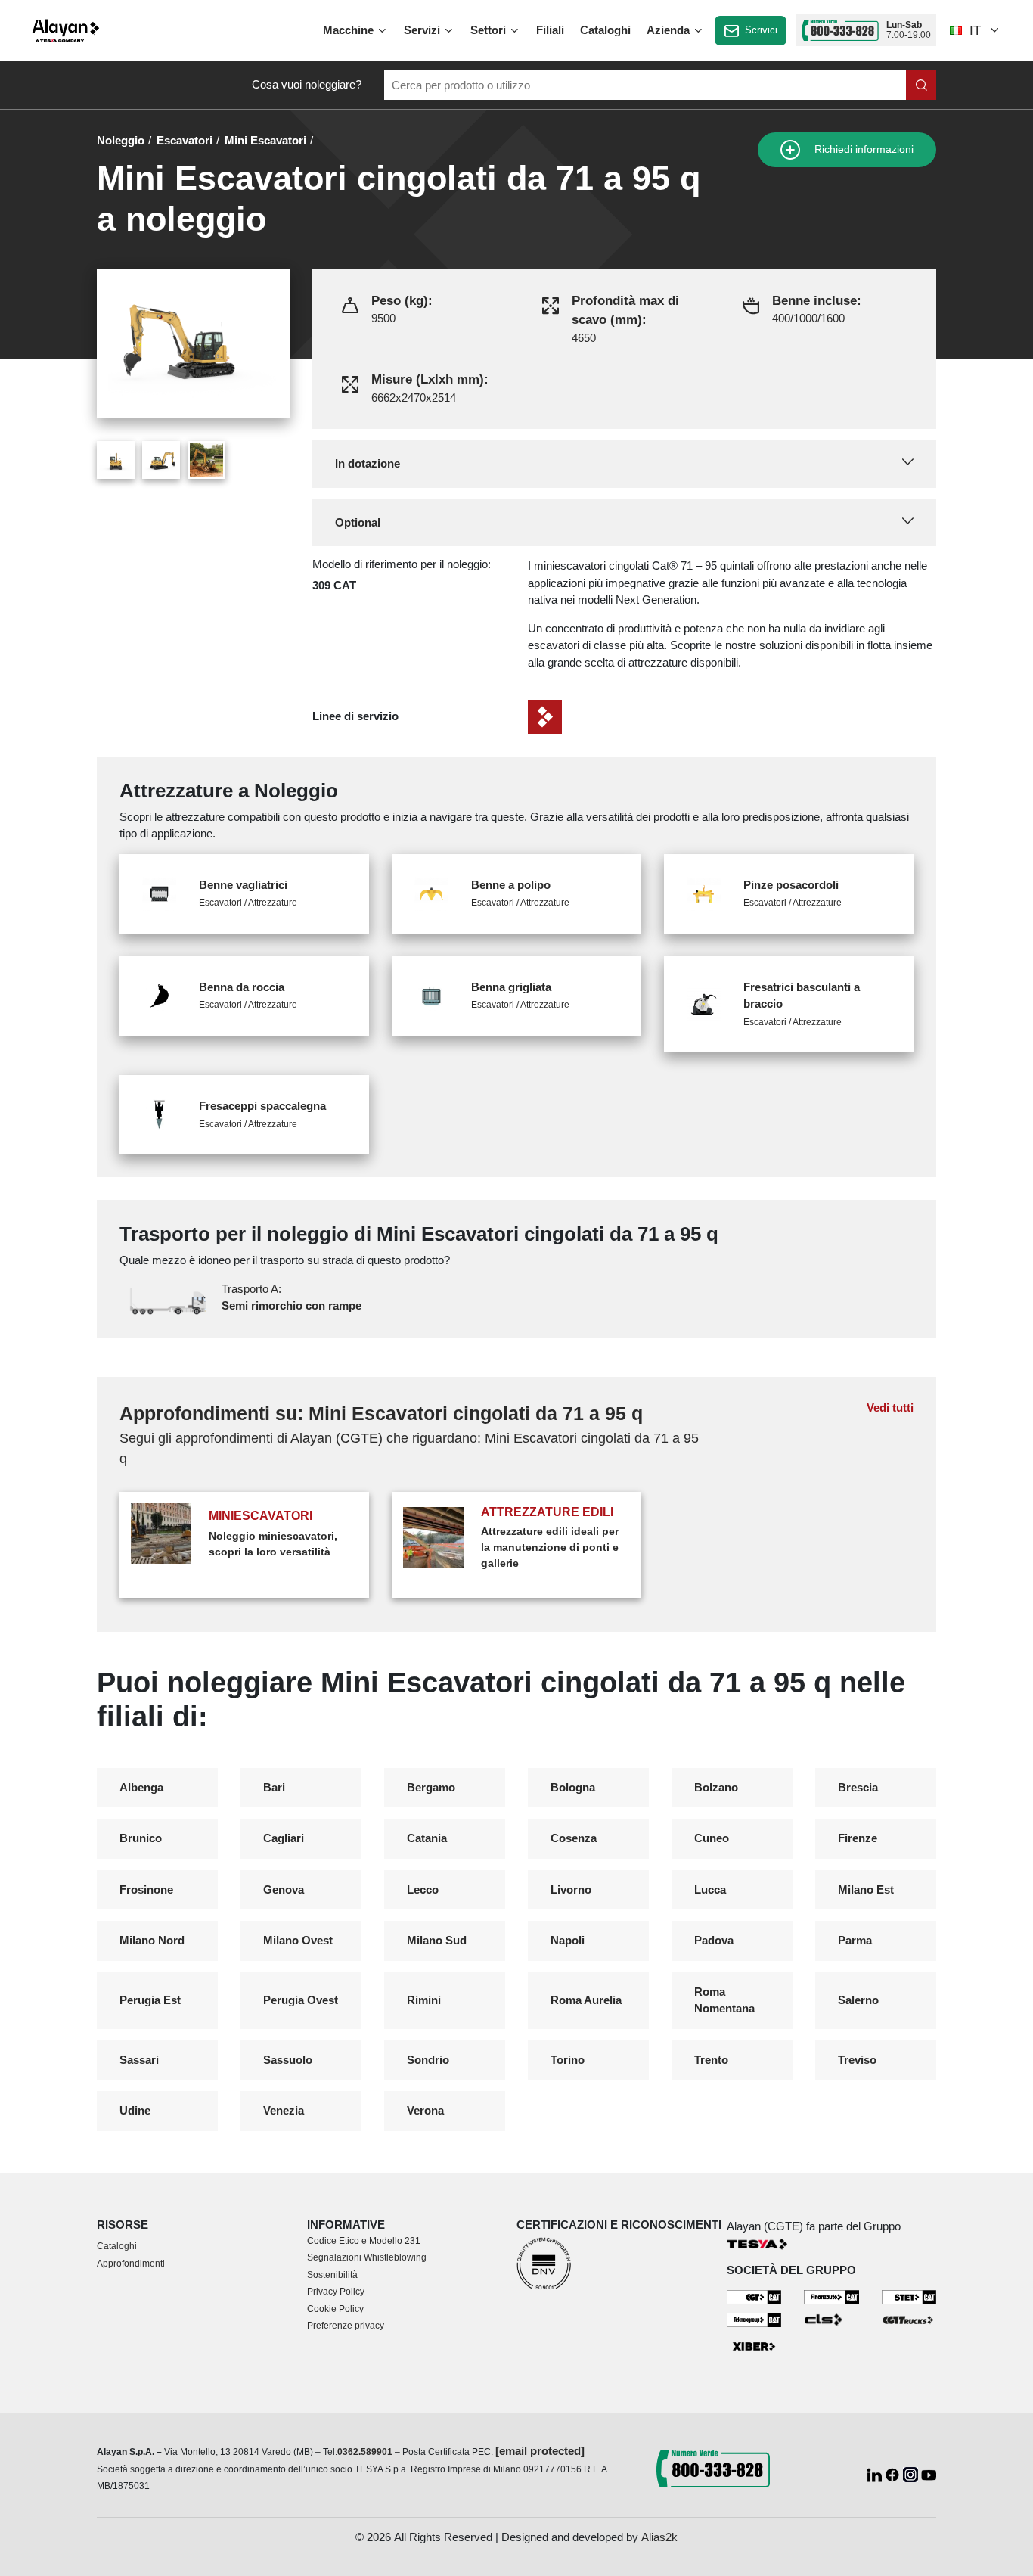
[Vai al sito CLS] (831, 2319)
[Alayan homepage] (66, 31)
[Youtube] (929, 2473)
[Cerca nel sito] (921, 85)
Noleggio (121, 140)
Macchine (350, 30)
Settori (490, 30)
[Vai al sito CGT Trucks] (909, 2319)
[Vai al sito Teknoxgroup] (754, 2319)
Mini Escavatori (265, 140)
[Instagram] (912, 2473)
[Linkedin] (876, 2473)
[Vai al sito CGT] (754, 2296)
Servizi (423, 30)
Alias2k (659, 2537)
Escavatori (185, 140)
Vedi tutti (890, 1408)
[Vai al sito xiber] (754, 2346)
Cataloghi (605, 30)
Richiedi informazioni (862, 149)
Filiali (550, 30)
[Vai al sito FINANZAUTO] (831, 2296)
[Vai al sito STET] (909, 2296)
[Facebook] (894, 2473)
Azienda (670, 30)
